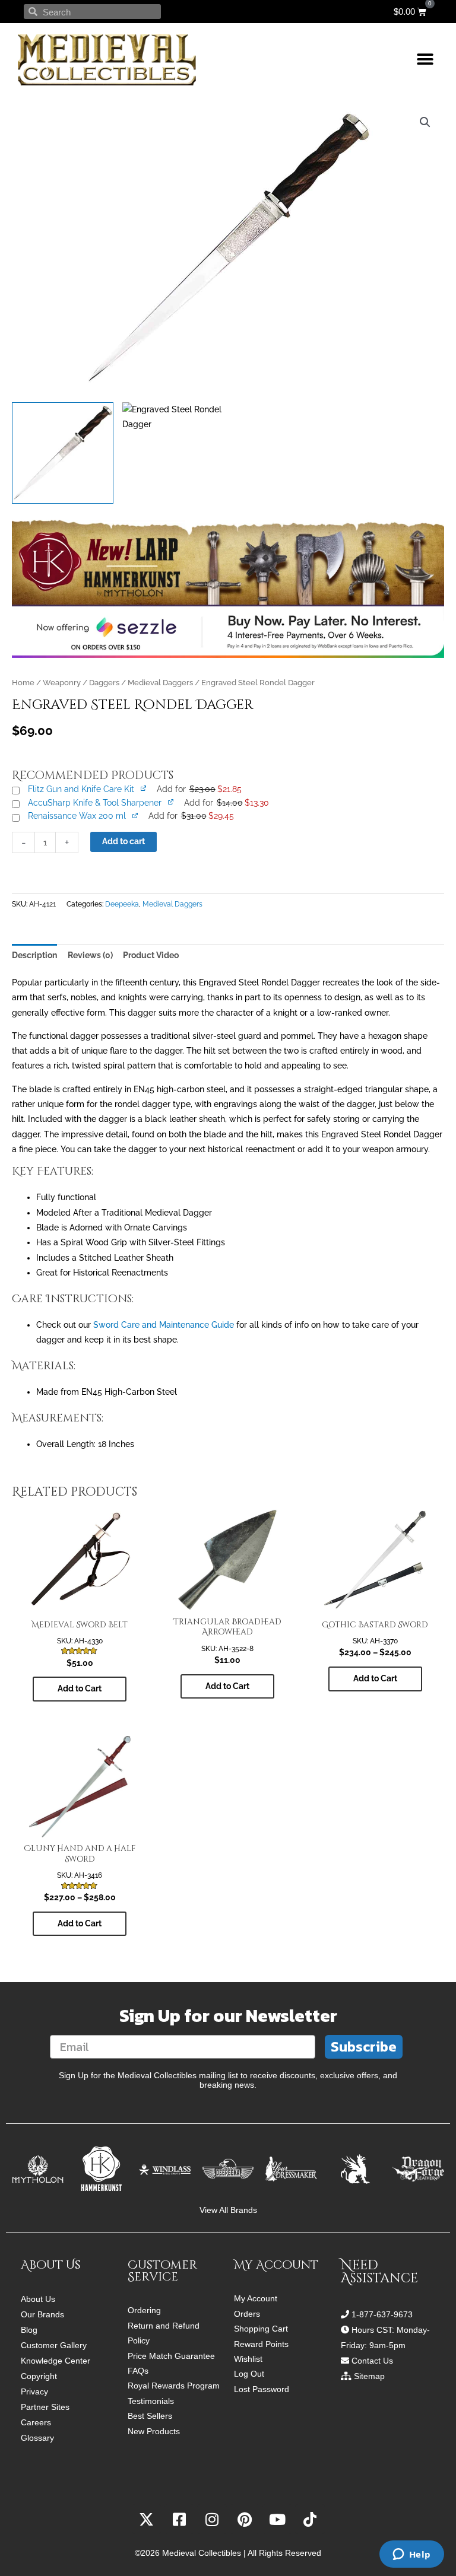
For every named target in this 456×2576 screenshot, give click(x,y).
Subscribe (364, 2047)
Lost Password (262, 2389)
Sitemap (369, 2376)
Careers (36, 2422)
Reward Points (261, 2344)
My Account (256, 2299)
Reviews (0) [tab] (90, 955)
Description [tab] (34, 955)
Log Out (249, 2374)
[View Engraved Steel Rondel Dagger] (63, 453)
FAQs (138, 2371)
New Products (154, 2432)
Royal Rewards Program (174, 2386)
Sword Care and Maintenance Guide (164, 1325)
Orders (247, 2314)
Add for (199, 789)
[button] (425, 60)
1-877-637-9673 (382, 2314)
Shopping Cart (261, 2329)
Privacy (34, 2391)
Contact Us (372, 2361)
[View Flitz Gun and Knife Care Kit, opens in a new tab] (144, 788)
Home (23, 683)
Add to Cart (80, 1688)
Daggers (104, 683)
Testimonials (151, 2401)
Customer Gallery (54, 2345)
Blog (29, 2330)
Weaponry (62, 683)
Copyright (39, 2376)
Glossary (37, 2438)
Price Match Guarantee (171, 2356)
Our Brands (42, 2314)
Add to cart (123, 841)
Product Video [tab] (151, 955)
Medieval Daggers (160, 683)
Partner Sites (45, 2407)
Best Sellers (150, 2416)
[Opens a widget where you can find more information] (411, 2555)
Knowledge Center (56, 2361)
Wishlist (248, 2359)
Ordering (144, 2311)
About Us (38, 2299)
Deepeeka (122, 904)
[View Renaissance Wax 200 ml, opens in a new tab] (136, 815)
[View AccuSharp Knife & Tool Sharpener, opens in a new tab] (171, 802)
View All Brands (228, 2210)
